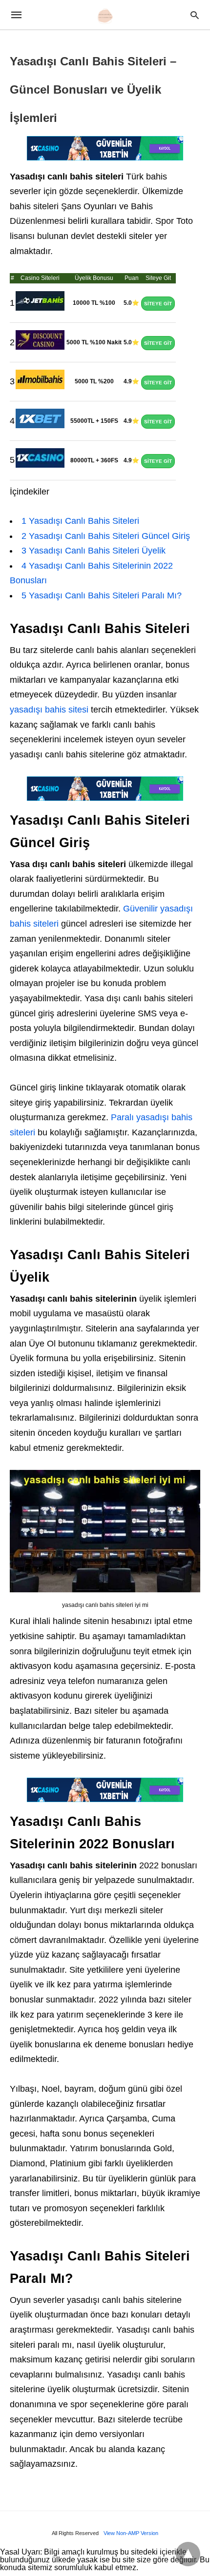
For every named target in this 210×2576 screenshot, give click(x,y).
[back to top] (188, 2554)
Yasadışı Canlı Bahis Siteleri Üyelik (94, 551)
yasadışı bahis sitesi (49, 710)
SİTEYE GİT (158, 304)
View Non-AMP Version (131, 2533)
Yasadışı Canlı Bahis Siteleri (80, 521)
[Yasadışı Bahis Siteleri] (105, 16)
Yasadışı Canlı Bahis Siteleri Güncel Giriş (106, 536)
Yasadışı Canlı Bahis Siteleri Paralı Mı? (102, 595)
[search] (195, 15)
